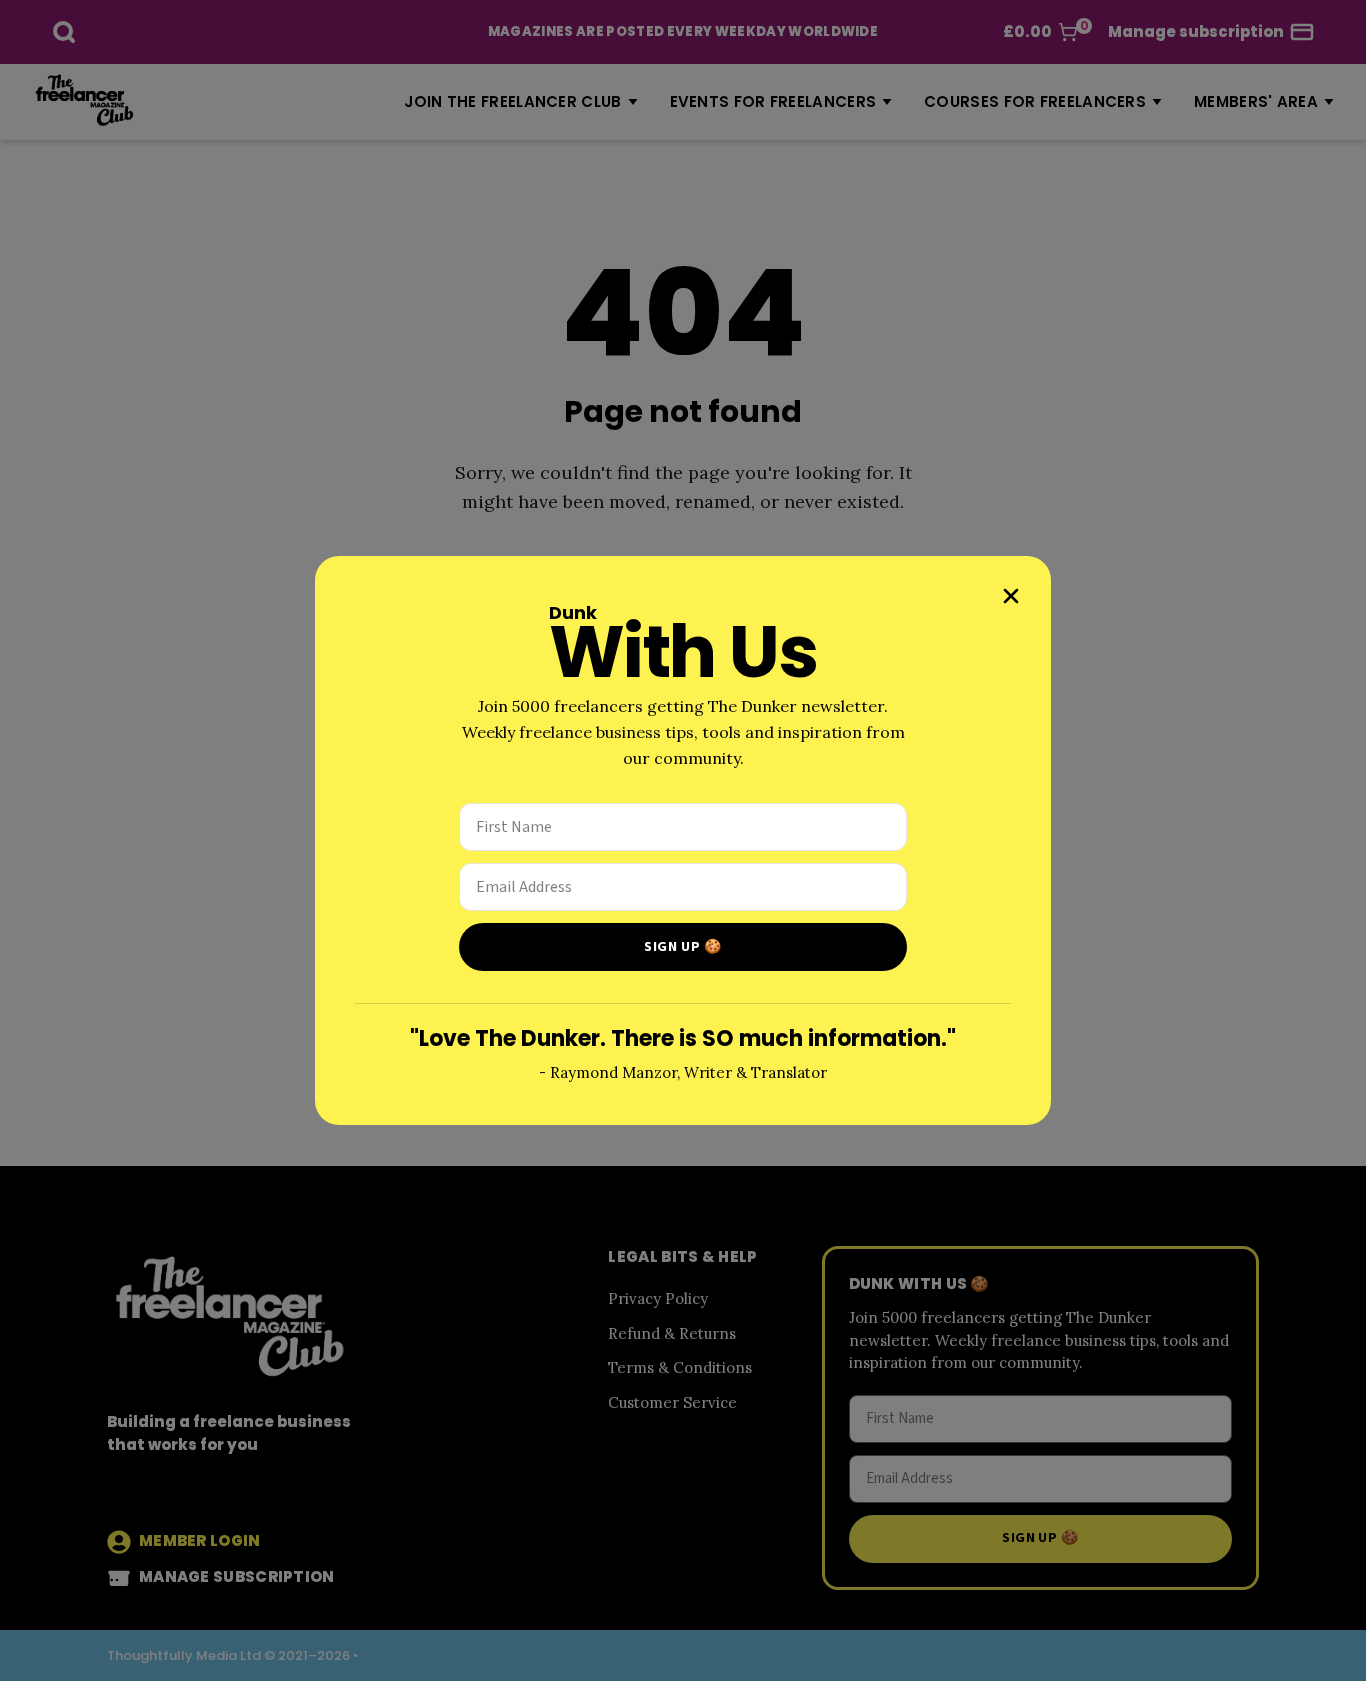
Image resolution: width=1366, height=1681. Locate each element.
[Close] (1011, 596)
